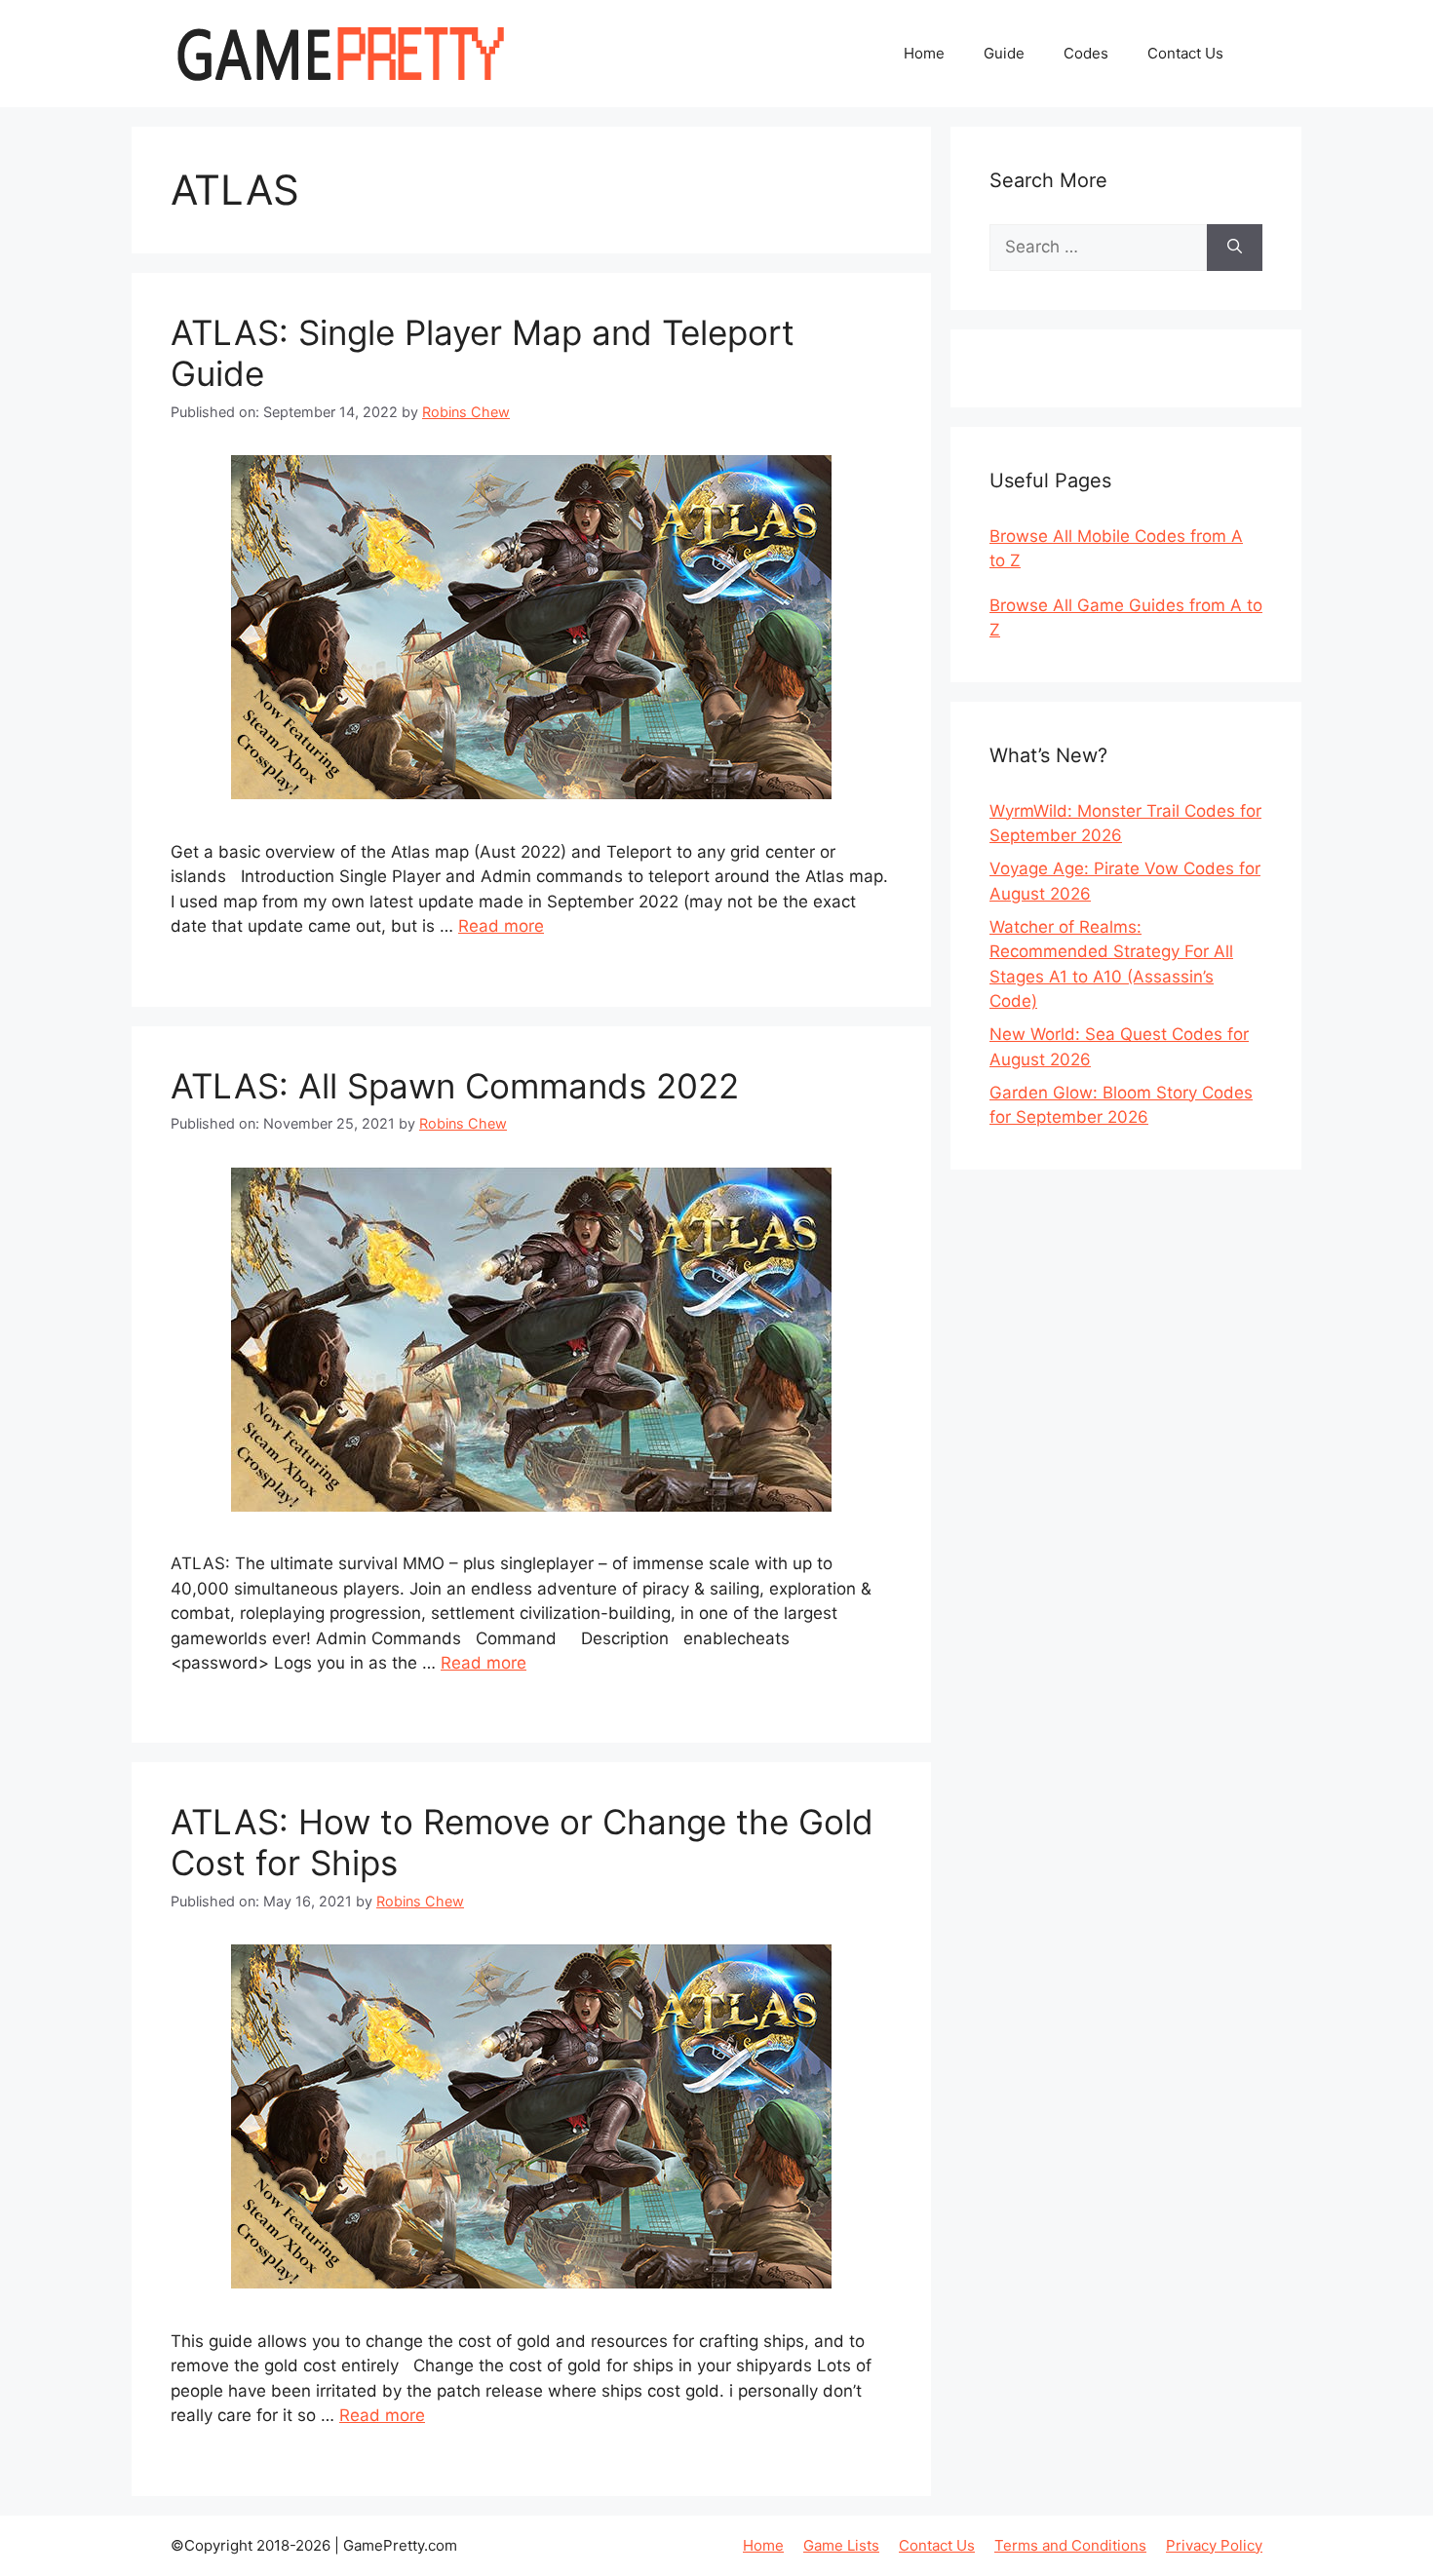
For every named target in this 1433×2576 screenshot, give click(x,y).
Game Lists (841, 2545)
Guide (1004, 53)
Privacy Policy (1214, 2545)
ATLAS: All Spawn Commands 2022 (455, 1086)
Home (924, 53)
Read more (501, 926)
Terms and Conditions (1070, 2545)
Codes (1086, 53)
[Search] (1235, 248)
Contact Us (1185, 53)
